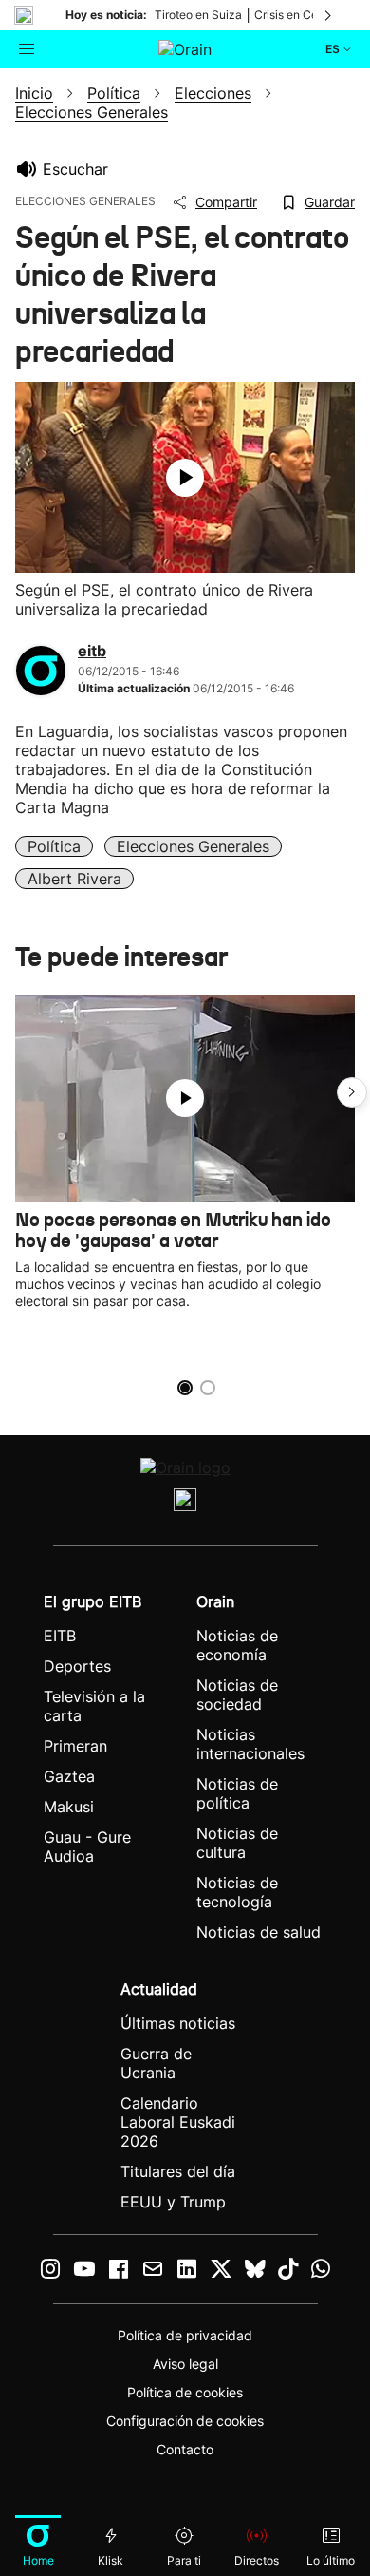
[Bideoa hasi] (185, 478)
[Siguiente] (329, 15)
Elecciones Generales (193, 846)
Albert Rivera (74, 879)
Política (54, 846)
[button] (352, 1092)
